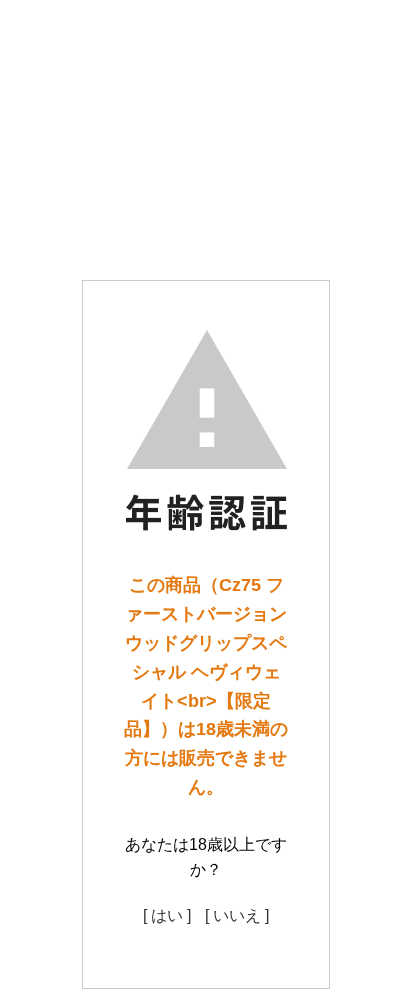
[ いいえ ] (237, 915)
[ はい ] (167, 915)
